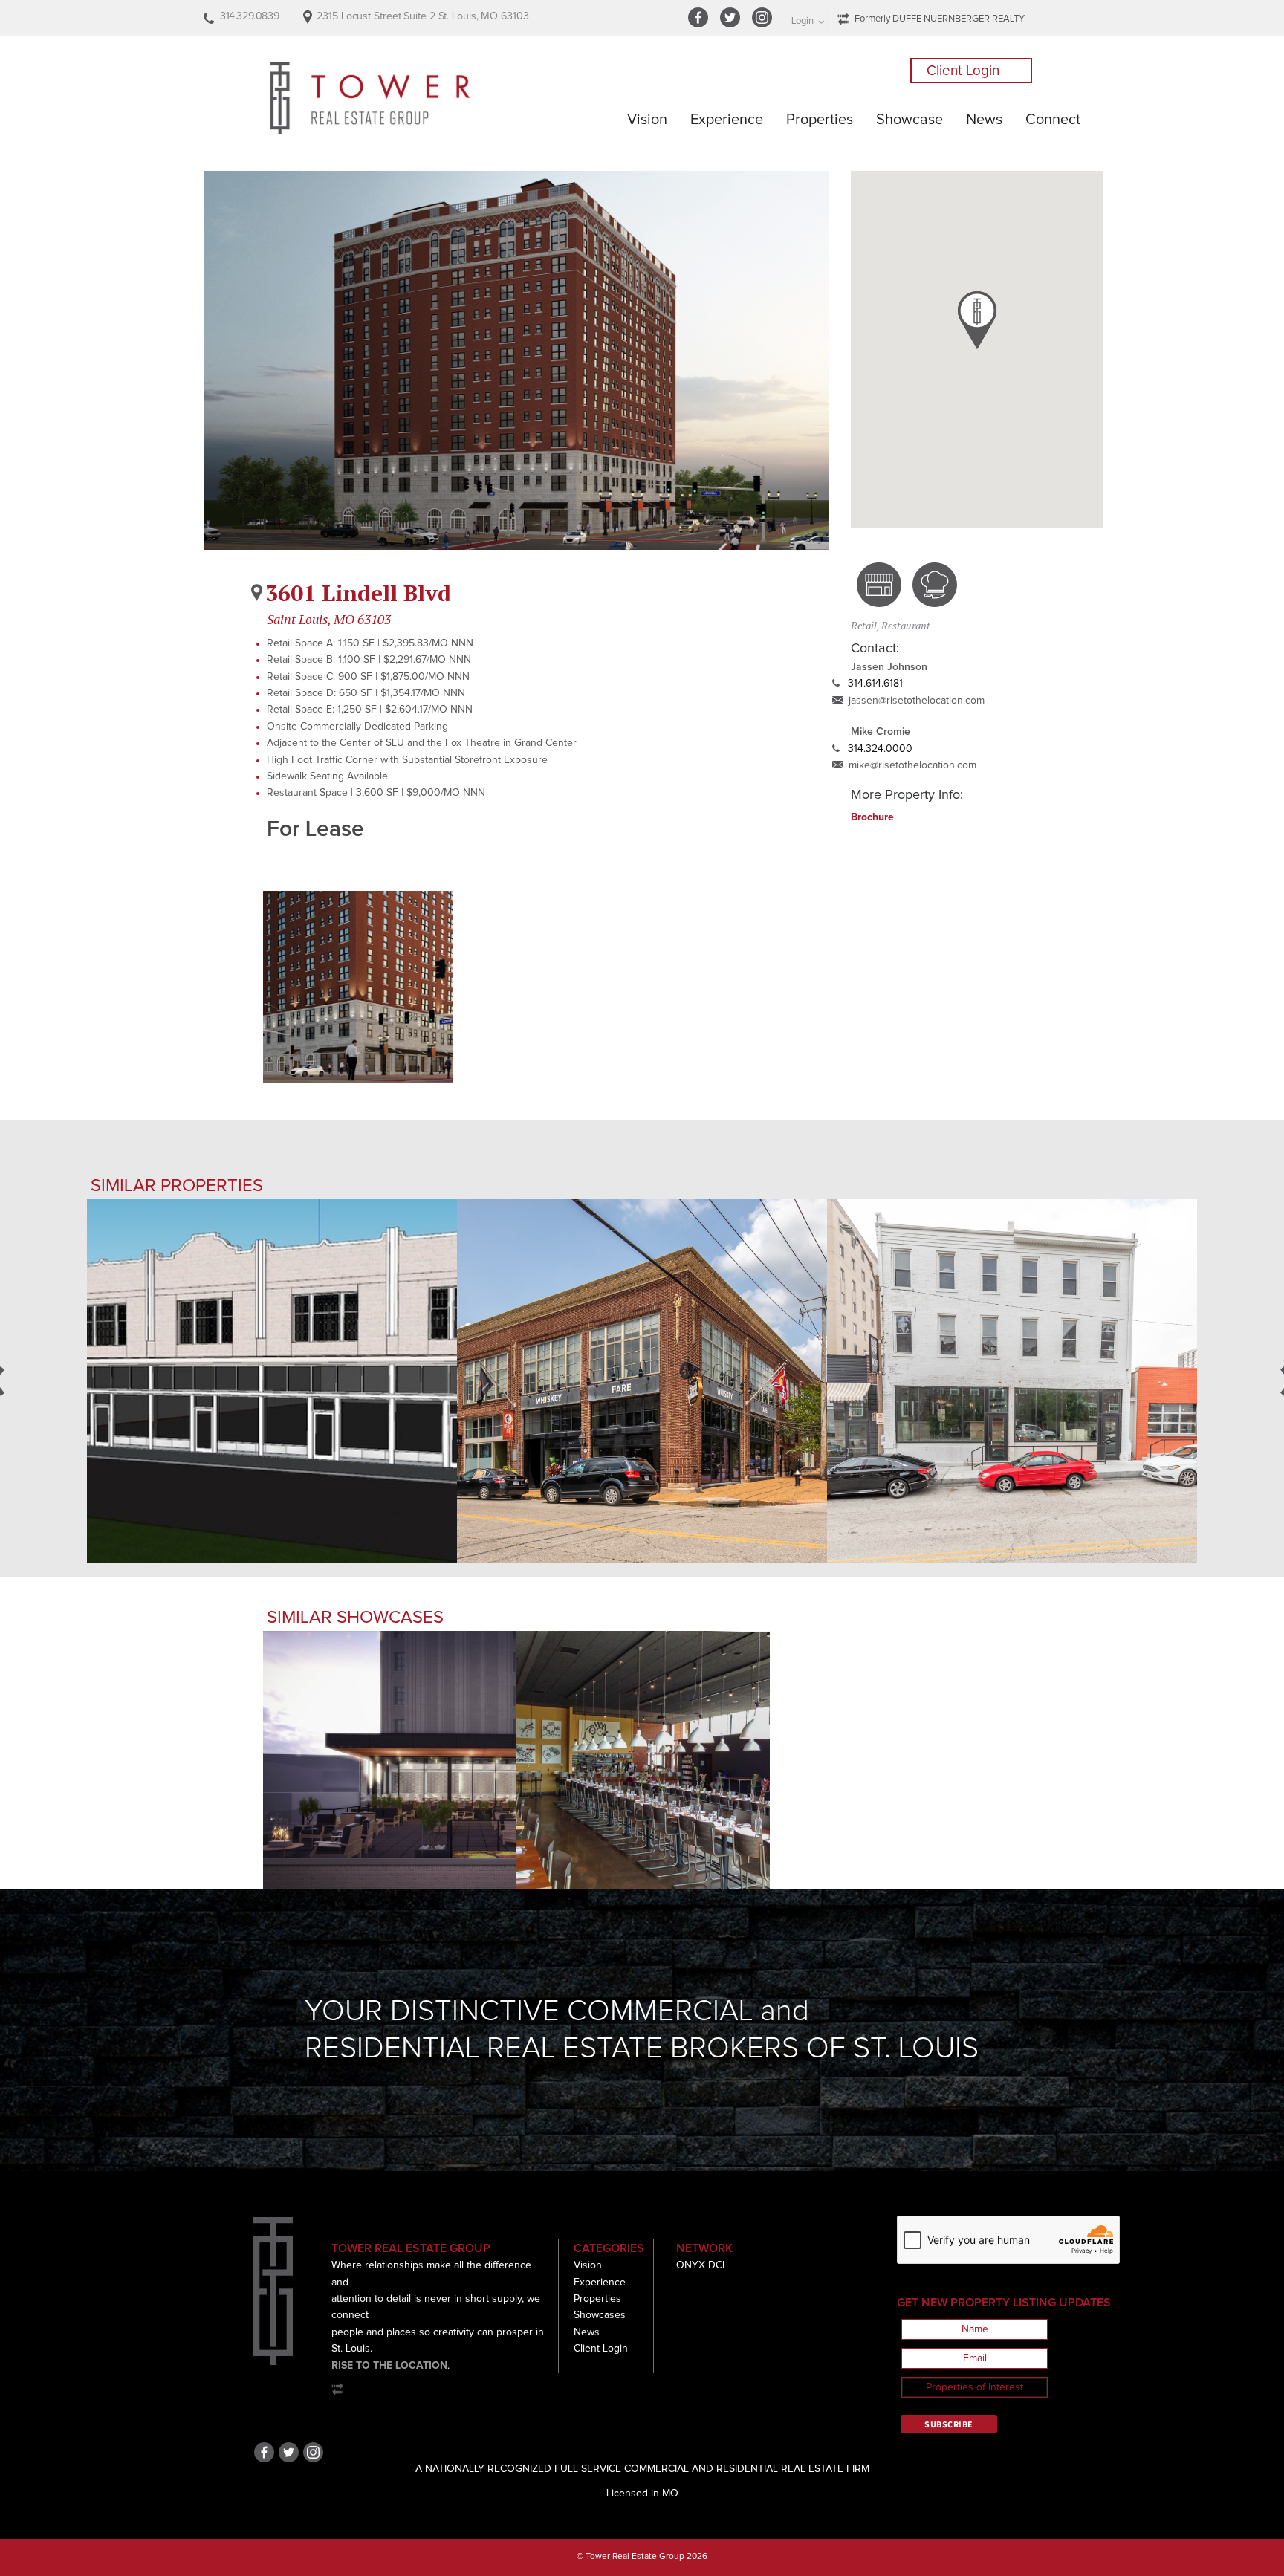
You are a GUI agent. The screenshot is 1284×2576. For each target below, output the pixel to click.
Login (802, 21)
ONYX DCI (700, 2265)
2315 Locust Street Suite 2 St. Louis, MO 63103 (422, 16)
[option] (358, 987)
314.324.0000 (880, 749)
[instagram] (764, 25)
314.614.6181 (875, 684)
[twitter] (732, 25)
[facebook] (700, 25)
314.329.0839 (249, 16)
